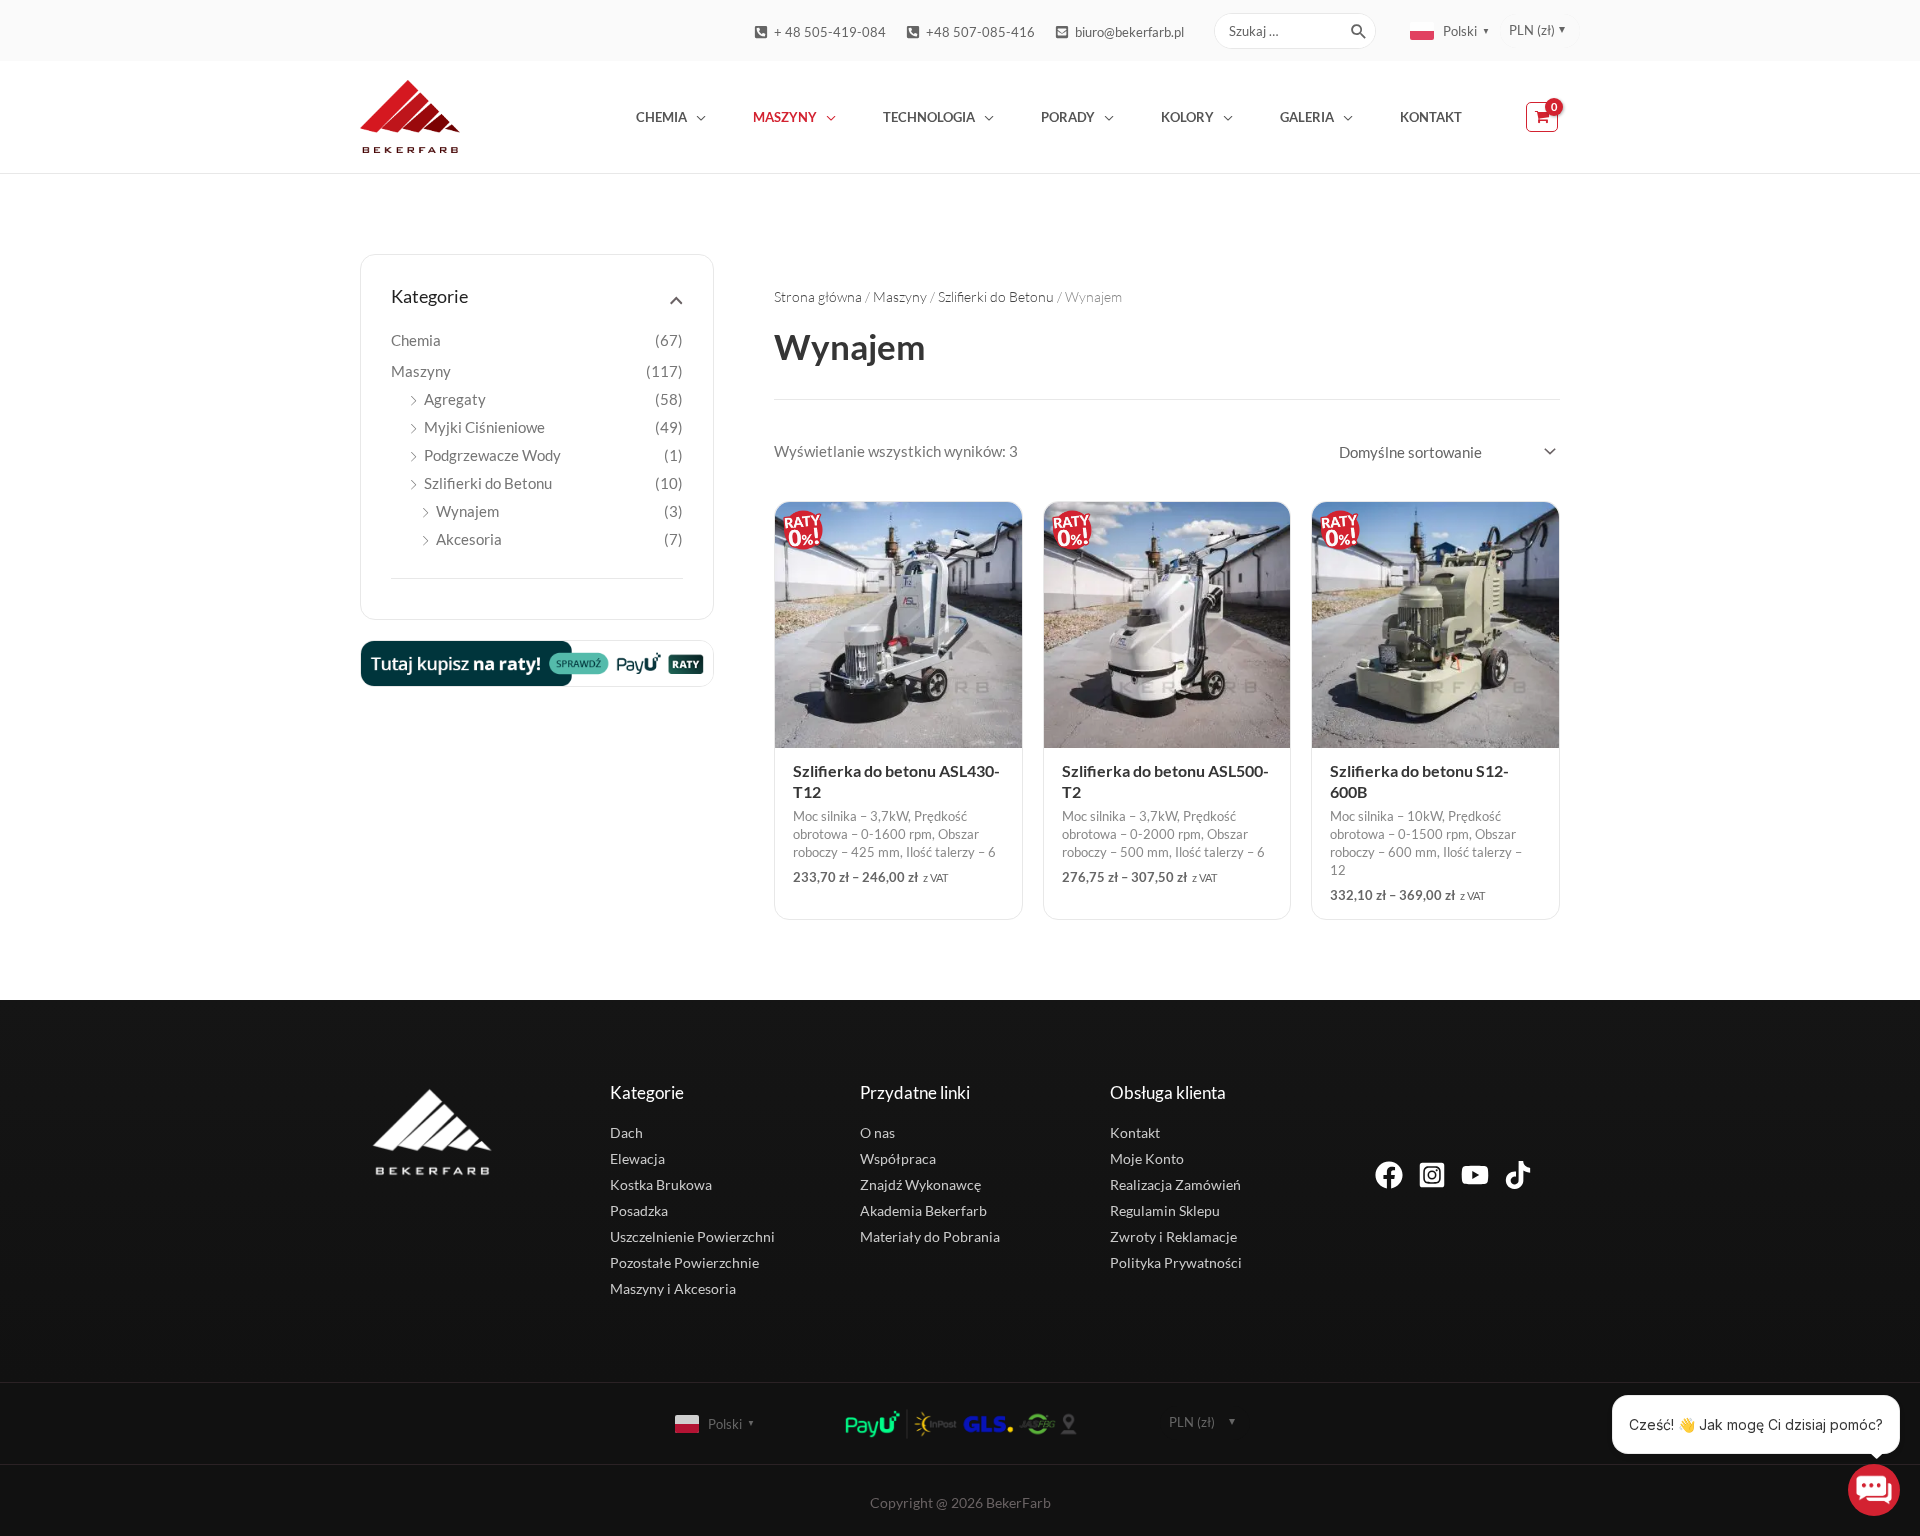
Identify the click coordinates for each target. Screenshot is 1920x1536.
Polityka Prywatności (1176, 1262)
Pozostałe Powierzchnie (684, 1262)
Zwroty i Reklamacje (1173, 1236)
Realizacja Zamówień (1175, 1184)
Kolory (1187, 117)
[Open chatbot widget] (1874, 1490)
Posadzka (639, 1210)
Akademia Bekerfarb (923, 1210)
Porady (1068, 117)
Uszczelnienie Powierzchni (692, 1236)
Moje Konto (1147, 1158)
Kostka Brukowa (661, 1184)
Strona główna (818, 296)
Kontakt (1431, 117)
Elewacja (637, 1158)
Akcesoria (469, 539)
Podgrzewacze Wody (492, 455)
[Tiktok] (1518, 1175)
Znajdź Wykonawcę (920, 1184)
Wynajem (467, 511)
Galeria (1307, 117)
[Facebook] (1389, 1175)
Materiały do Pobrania (930, 1236)
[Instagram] (1432, 1175)
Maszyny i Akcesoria (673, 1288)
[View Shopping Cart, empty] (1543, 117)
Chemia (661, 117)
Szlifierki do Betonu (488, 483)
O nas (877, 1132)
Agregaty (455, 399)
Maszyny (785, 117)
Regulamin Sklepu (1165, 1210)
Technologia (929, 117)
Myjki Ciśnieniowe (484, 427)
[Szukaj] (1359, 31)
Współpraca (898, 1158)
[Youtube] (1475, 1175)
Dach (626, 1132)
